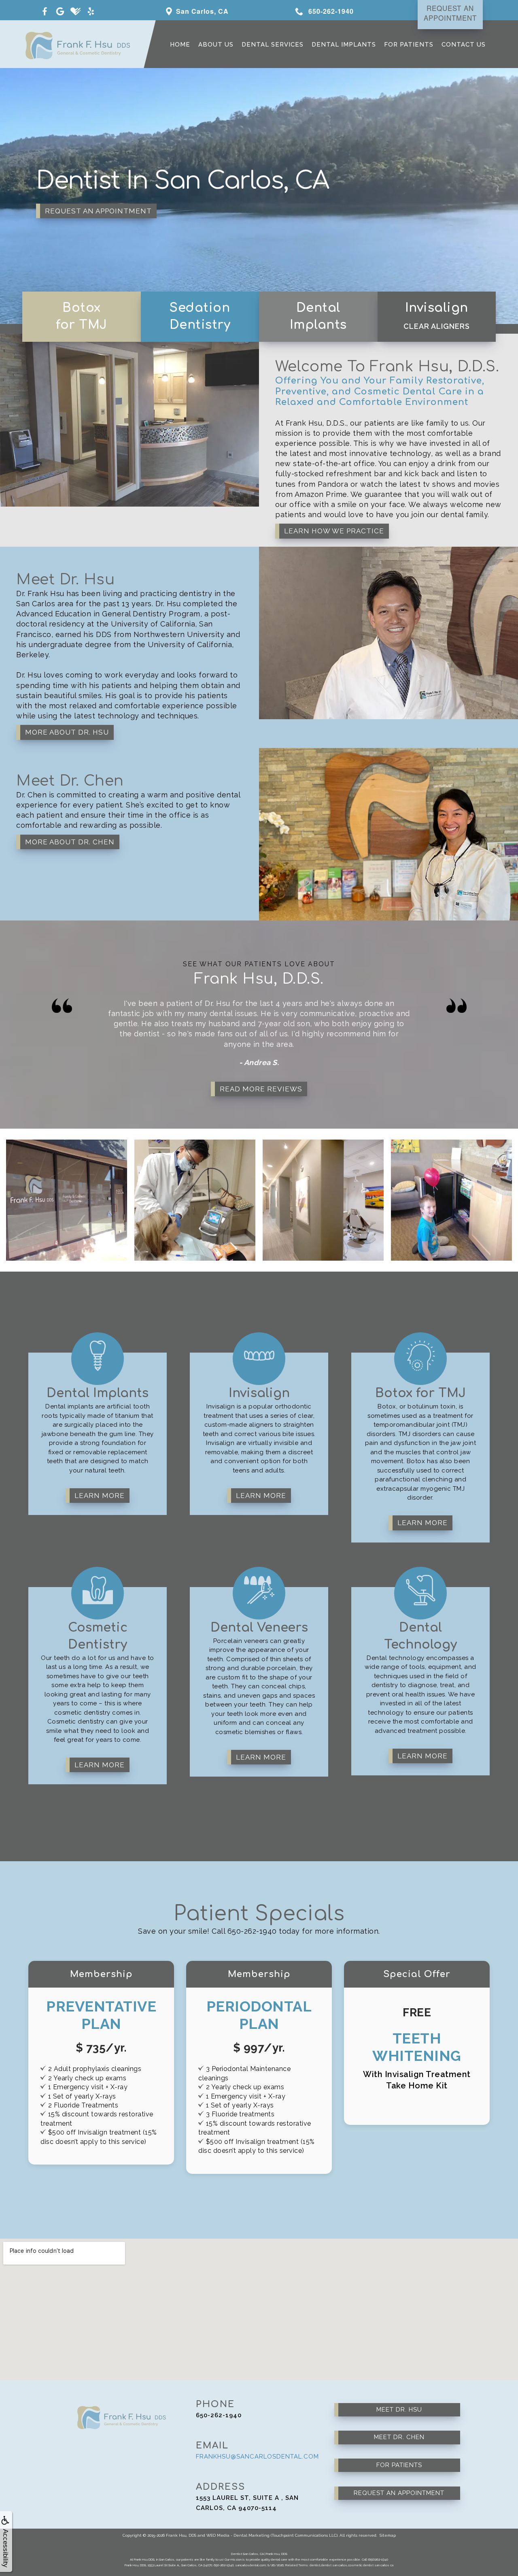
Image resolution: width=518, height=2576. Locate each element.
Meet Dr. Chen (399, 2437)
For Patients (409, 45)
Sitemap (388, 2535)
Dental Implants (344, 45)
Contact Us (464, 45)
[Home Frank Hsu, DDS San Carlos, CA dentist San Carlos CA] (71, 44)
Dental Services (273, 45)
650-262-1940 (219, 2415)
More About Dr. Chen (70, 842)
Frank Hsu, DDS (181, 2535)
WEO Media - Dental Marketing (238, 2535)
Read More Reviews (261, 1089)
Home (180, 45)
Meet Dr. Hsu (399, 2410)
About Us (216, 45)
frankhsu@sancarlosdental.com (257, 2457)
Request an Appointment (98, 211)
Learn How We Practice (334, 531)
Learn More (100, 1496)
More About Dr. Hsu (67, 732)
